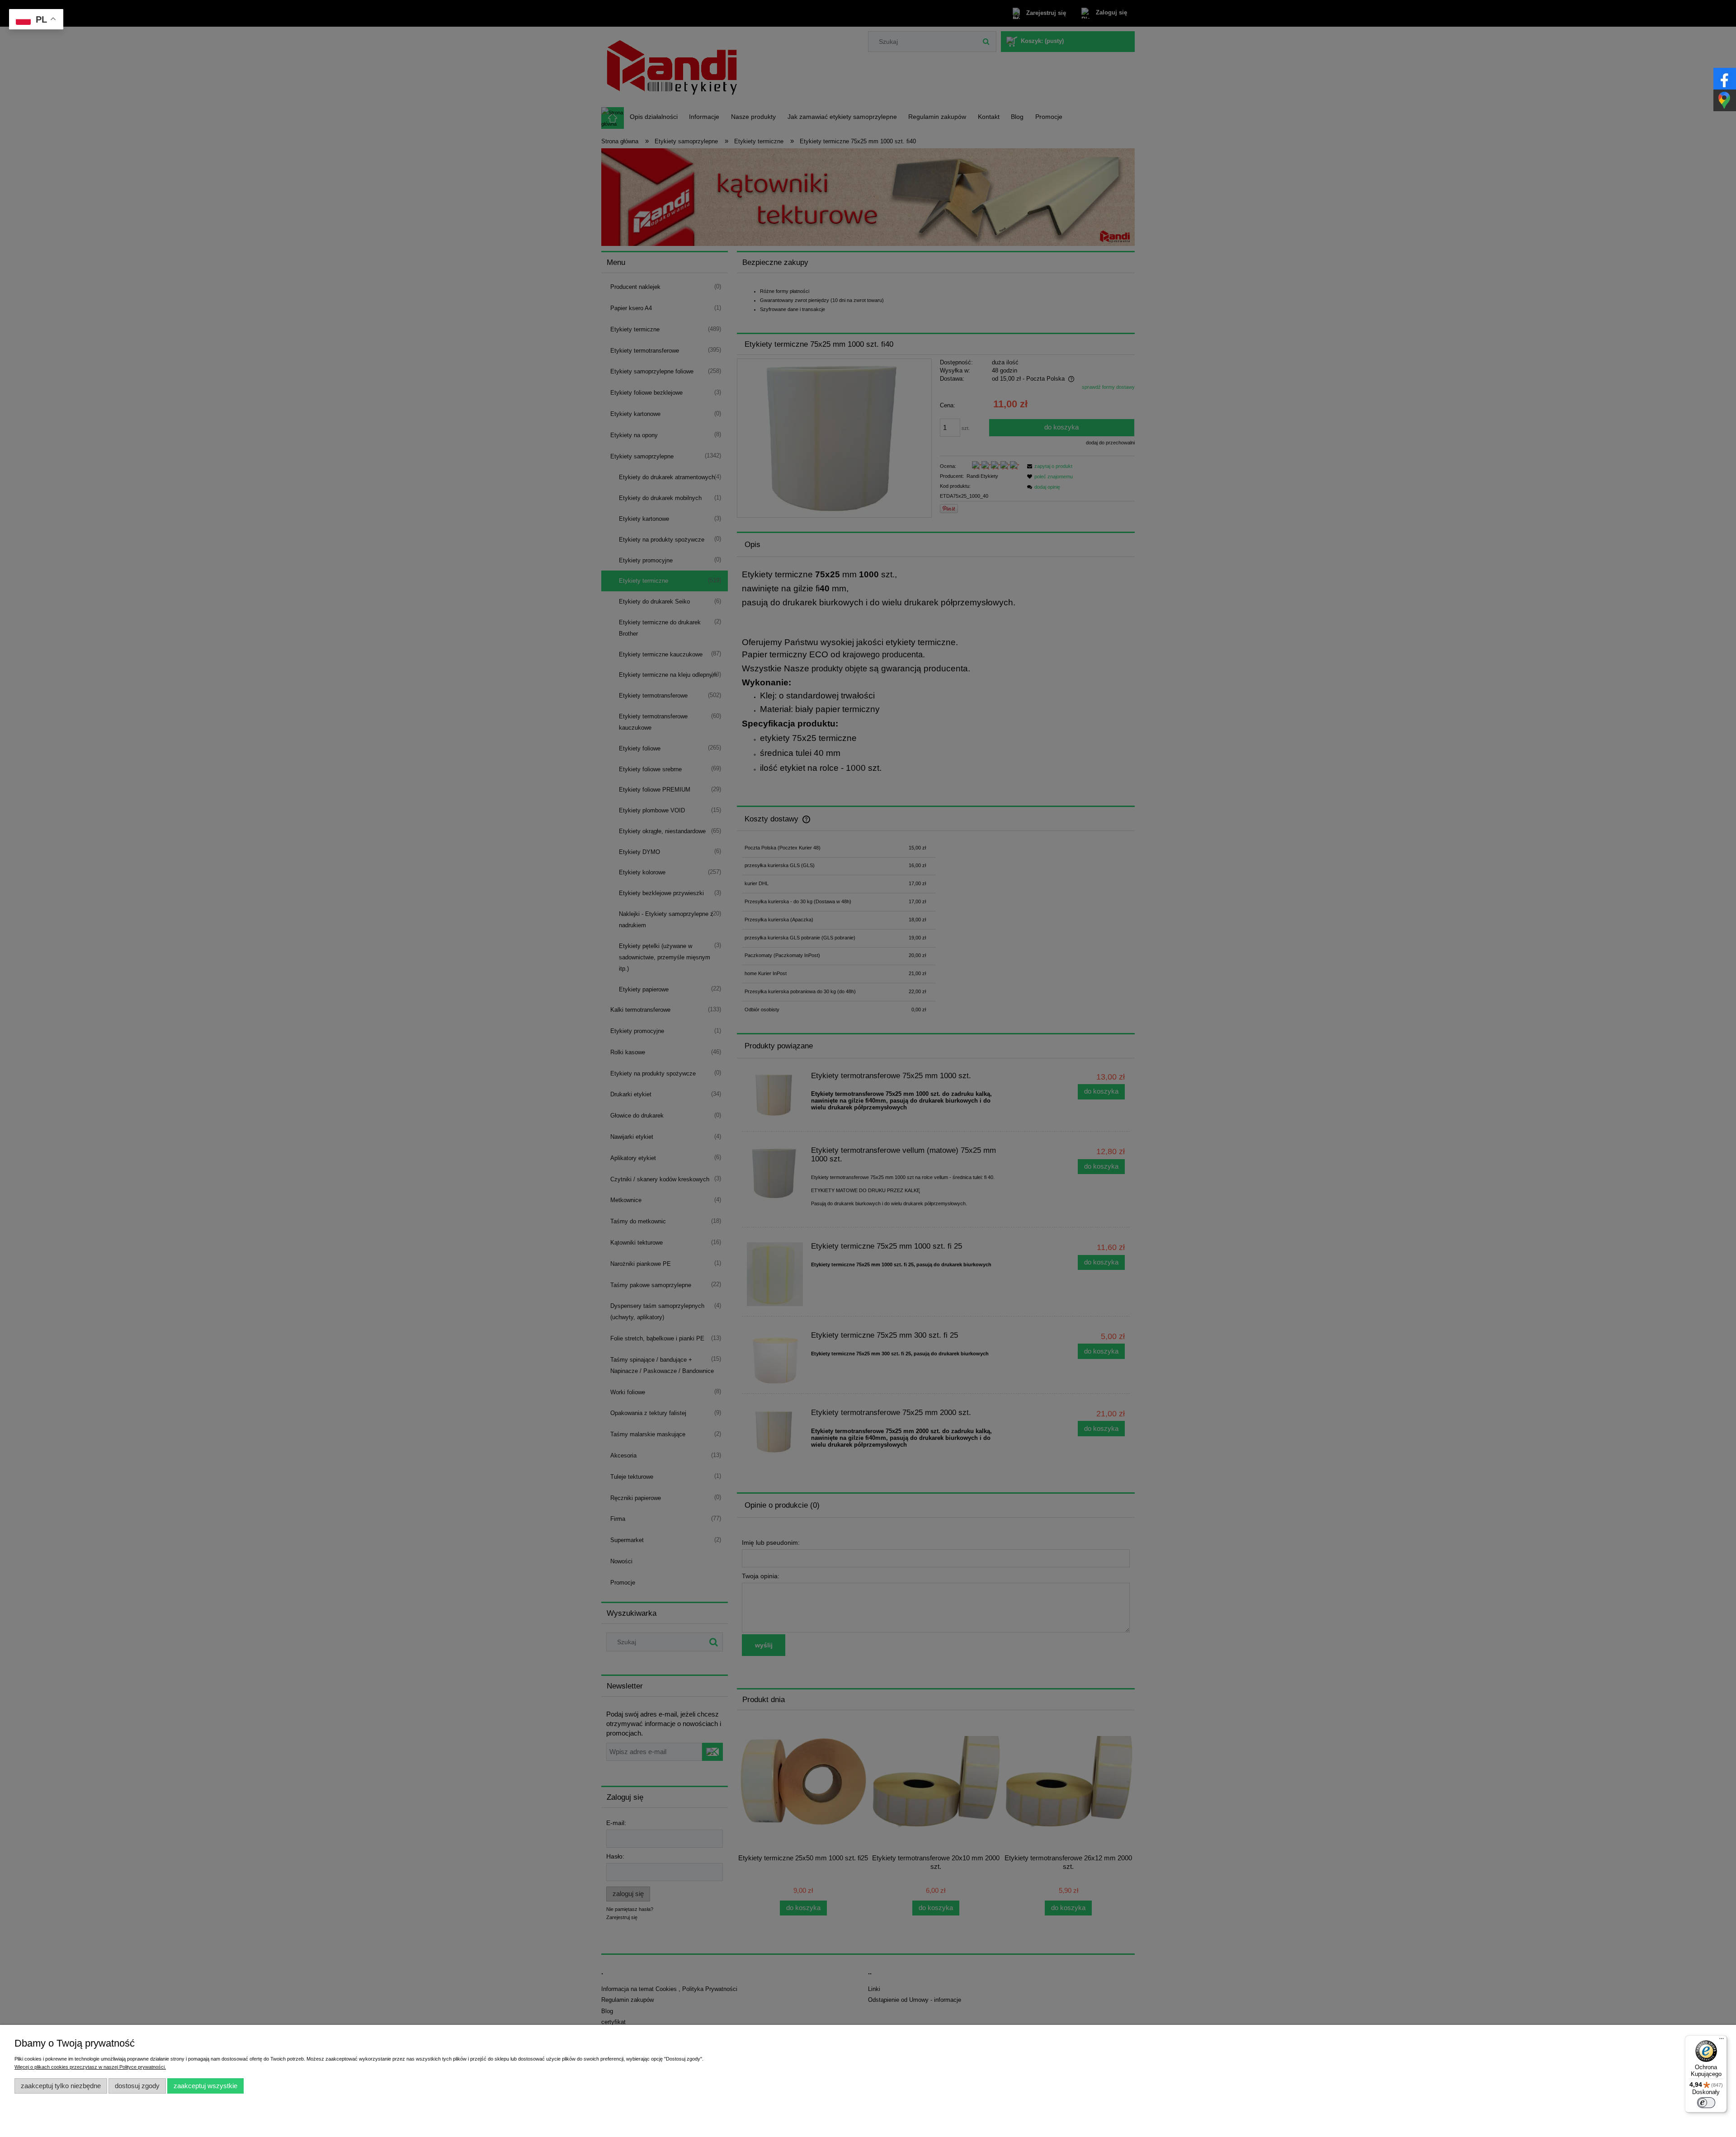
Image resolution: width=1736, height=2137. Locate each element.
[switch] (1706, 2103)
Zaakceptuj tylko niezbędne (61, 2086)
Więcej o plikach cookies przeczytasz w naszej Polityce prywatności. (90, 2067)
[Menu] (1722, 2041)
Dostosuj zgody (137, 2086)
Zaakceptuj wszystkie (205, 2086)
